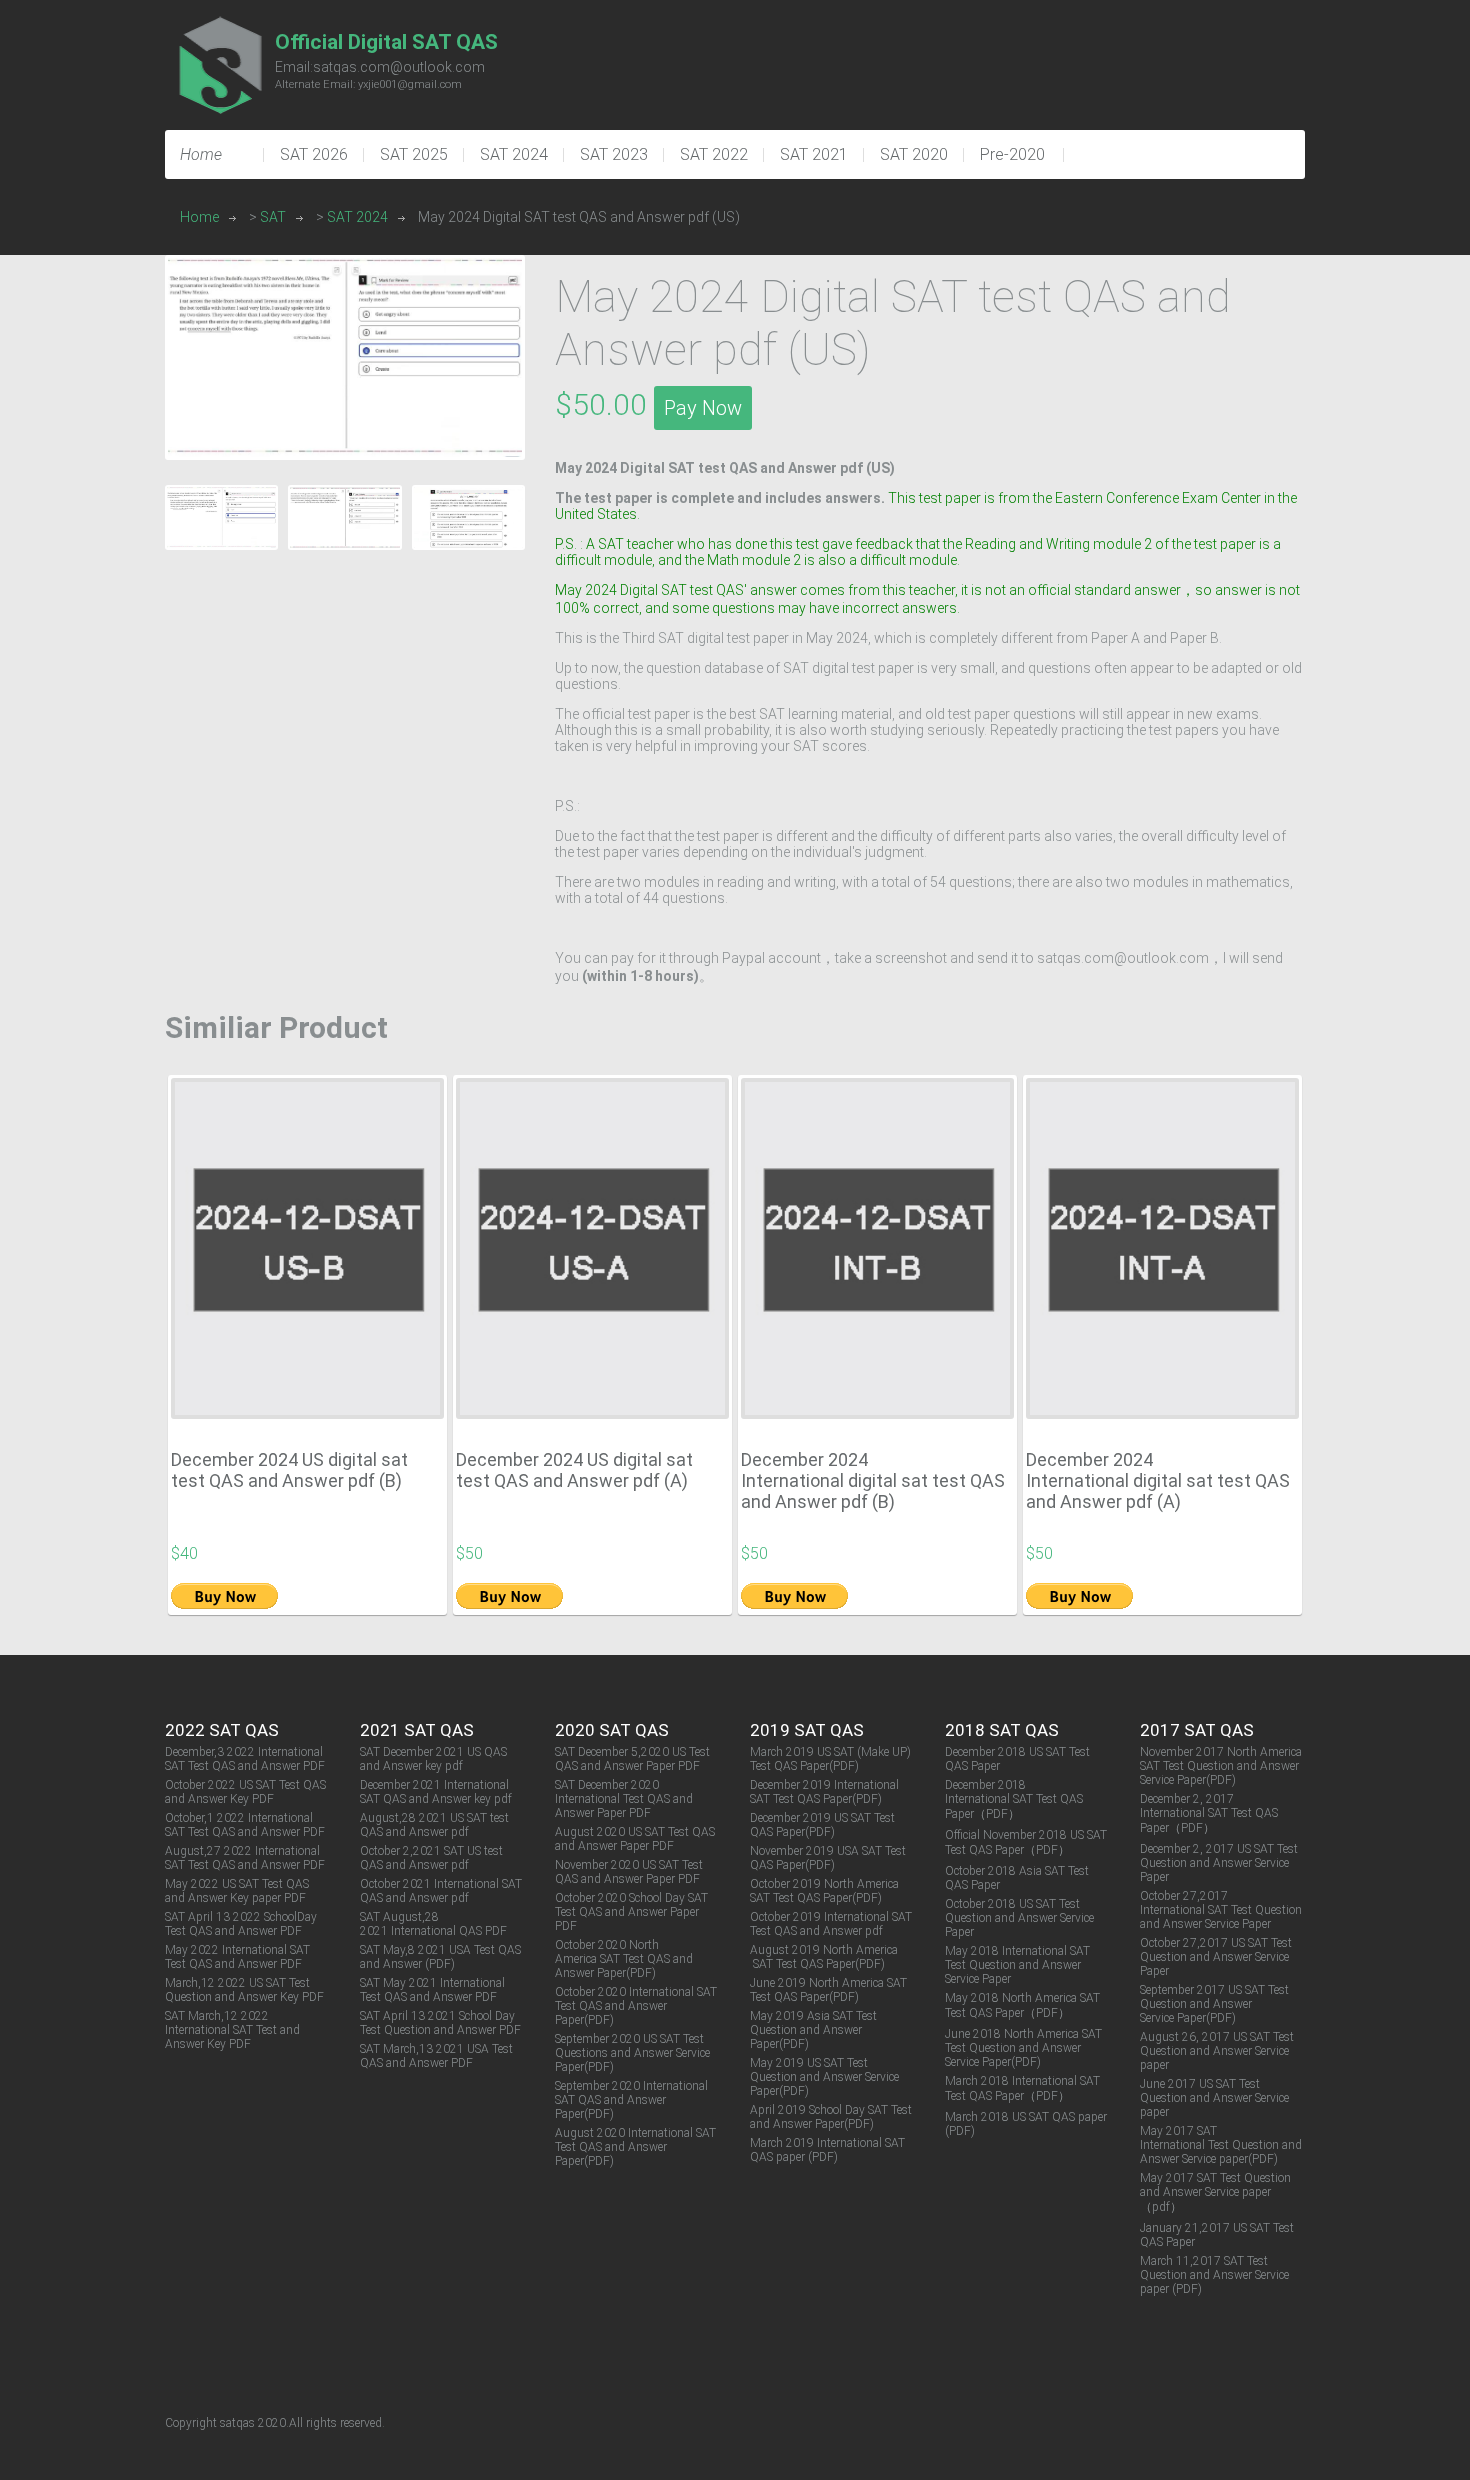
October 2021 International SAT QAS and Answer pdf (441, 1891)
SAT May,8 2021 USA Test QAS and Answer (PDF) (440, 1957)
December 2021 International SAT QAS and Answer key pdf (436, 1792)
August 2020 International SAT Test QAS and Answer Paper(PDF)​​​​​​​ (635, 2147)
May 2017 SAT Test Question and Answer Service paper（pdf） (1215, 2192)
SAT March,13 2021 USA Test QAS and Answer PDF (436, 2056)
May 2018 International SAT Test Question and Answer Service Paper (1017, 1965)
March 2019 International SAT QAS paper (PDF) (827, 2150)
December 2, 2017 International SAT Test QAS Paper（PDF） (1209, 1813)
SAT (273, 217)
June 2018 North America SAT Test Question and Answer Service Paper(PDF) (1023, 2048)
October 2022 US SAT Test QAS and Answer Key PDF (245, 1792)
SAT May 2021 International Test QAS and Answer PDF (432, 1990)
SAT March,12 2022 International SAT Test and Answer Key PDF (232, 2030)
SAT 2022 (714, 154)
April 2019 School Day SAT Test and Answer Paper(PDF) (831, 2117)
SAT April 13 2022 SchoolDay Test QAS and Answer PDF (241, 1924)
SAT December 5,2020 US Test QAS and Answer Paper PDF (632, 1759)
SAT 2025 (414, 154)
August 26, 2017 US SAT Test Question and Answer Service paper (1217, 2051)
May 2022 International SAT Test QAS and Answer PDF (237, 1957)
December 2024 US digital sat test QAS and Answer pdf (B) (289, 1470)
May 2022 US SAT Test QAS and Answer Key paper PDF (237, 1891)
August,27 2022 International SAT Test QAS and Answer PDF (245, 1858)
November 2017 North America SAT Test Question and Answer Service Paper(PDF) (1221, 1766)
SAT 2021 (814, 154)
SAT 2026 (314, 154)
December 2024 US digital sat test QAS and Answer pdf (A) (574, 1470)
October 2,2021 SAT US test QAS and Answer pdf (431, 1858)
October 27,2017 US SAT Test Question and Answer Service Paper (1216, 1957)
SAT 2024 (514, 154)
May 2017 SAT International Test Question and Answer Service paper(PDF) (1221, 2145)
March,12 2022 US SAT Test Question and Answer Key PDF (244, 1990)
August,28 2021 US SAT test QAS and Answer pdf (434, 1825)
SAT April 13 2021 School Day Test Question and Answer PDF (440, 2023)
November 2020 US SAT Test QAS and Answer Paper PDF (629, 1872)
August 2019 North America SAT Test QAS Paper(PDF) (824, 1957)
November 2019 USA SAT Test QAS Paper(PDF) (828, 1858)
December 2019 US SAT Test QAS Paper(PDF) (822, 1825)
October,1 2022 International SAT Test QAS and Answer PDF (245, 1825)
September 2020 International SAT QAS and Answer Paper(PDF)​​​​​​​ (631, 2100)
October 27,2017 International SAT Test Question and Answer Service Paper (1221, 1910)
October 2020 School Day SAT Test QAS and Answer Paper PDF (631, 1912)
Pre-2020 (1012, 154)
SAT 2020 (914, 154)
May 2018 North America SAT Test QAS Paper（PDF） (1022, 2005)
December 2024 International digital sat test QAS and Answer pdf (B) (873, 1480)
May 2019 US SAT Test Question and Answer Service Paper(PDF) (824, 2077)
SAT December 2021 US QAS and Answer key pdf (433, 1759)
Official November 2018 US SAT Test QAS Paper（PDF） (1026, 1842)
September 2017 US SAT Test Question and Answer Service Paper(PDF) (1214, 2004)
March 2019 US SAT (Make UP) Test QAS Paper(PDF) (830, 1759)
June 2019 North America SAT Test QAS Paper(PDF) (828, 1990)
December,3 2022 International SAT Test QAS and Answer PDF (245, 1759)
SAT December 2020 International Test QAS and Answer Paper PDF (624, 1799)
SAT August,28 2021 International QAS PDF (433, 1924)
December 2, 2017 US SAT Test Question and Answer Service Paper (1219, 1863)
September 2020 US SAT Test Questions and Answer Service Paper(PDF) (632, 2053)
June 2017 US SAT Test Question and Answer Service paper (1214, 2098)
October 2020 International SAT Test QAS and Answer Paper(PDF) (636, 2006)
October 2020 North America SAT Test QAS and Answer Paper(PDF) (624, 1959)
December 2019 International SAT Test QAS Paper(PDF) (824, 1792)
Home (199, 217)
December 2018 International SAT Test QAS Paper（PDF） (1014, 1799)
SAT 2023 (614, 154)
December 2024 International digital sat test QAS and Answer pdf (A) (1158, 1480)
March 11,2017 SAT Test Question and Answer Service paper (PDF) (1214, 2275)
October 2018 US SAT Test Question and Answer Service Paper (1019, 1918)
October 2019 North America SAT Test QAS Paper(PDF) (824, 1891)
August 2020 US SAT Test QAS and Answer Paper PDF (635, 1839)
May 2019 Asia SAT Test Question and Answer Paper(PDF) (813, 2030)
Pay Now (703, 408)
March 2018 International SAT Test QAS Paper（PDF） (1022, 2088)
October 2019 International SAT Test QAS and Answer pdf (831, 1924)
